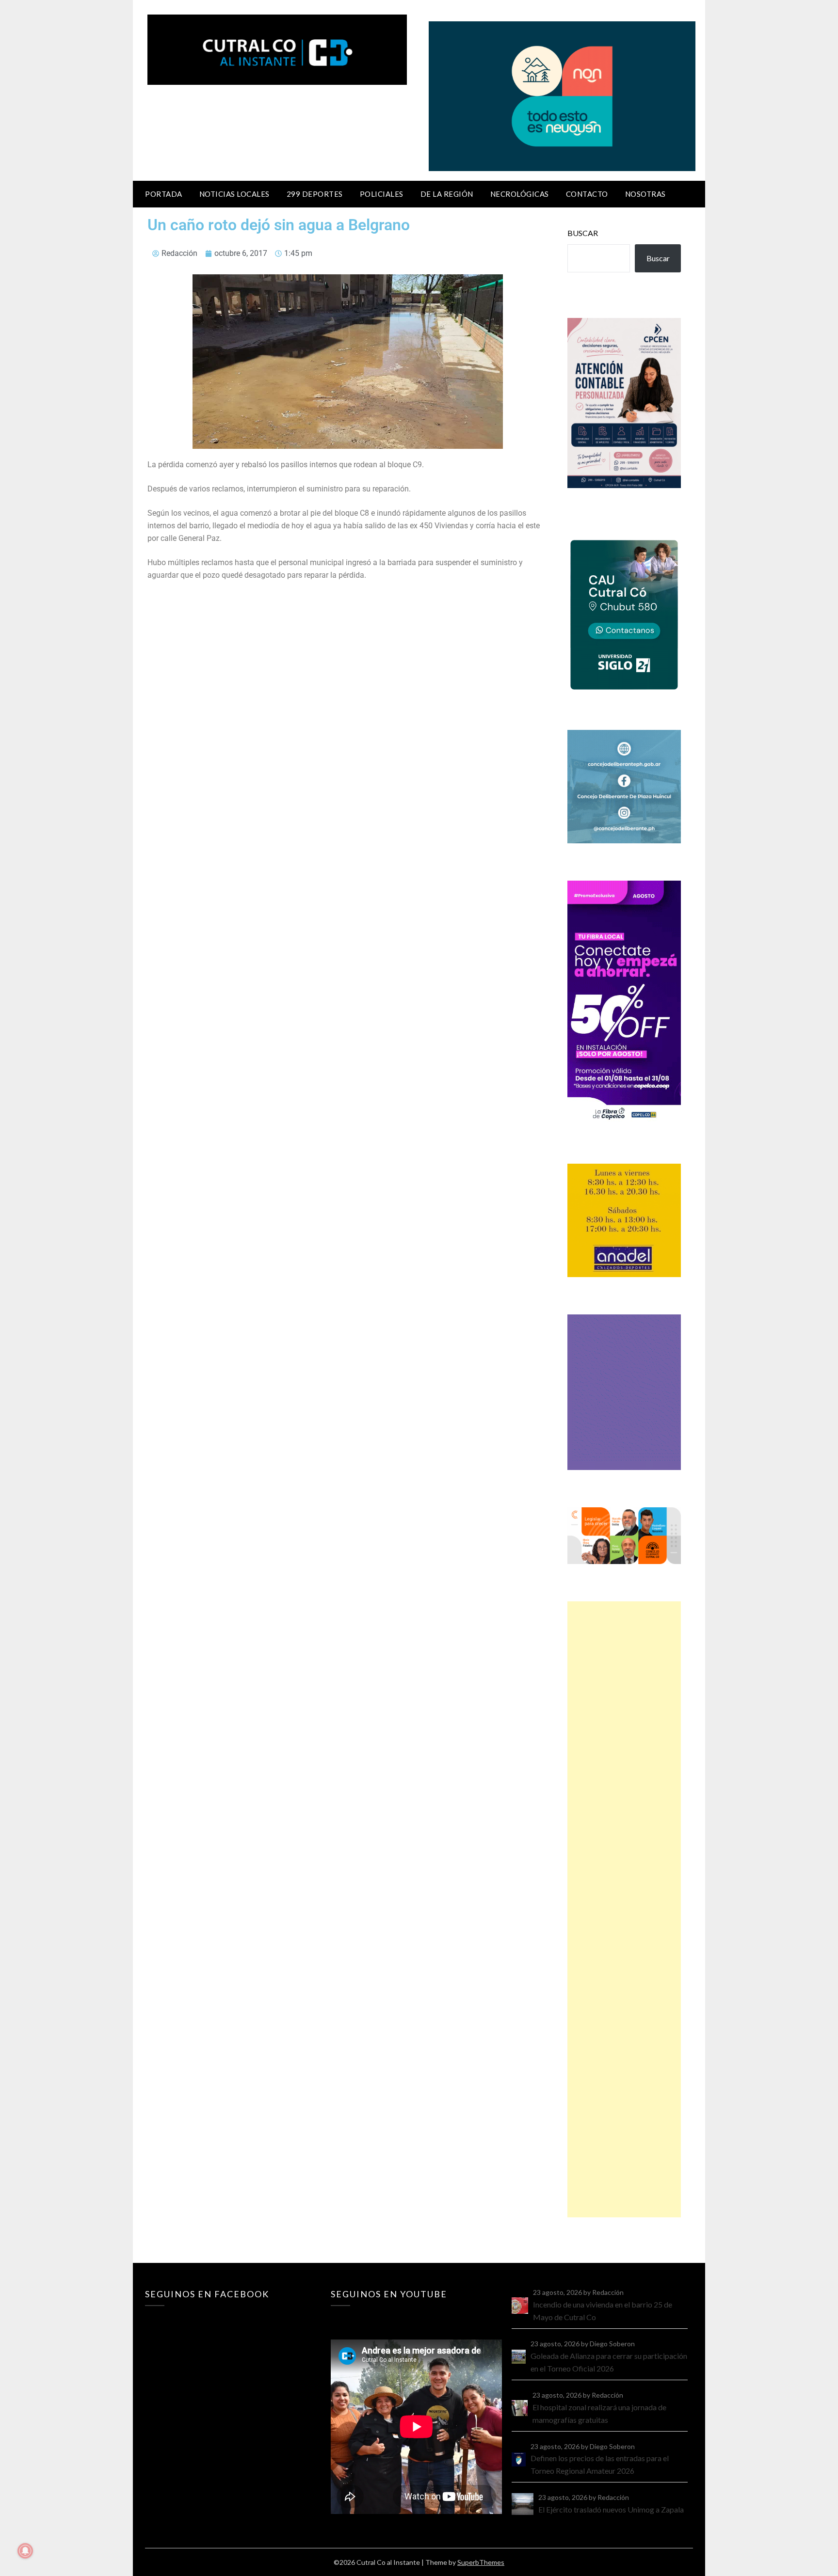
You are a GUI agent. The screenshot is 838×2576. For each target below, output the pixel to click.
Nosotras (645, 194)
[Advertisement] (624, 1909)
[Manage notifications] (25, 2551)
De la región (447, 194)
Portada (164, 194)
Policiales (382, 194)
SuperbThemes (481, 2562)
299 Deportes (315, 194)
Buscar (583, 233)
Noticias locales (234, 194)
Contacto (587, 194)
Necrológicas (520, 194)
